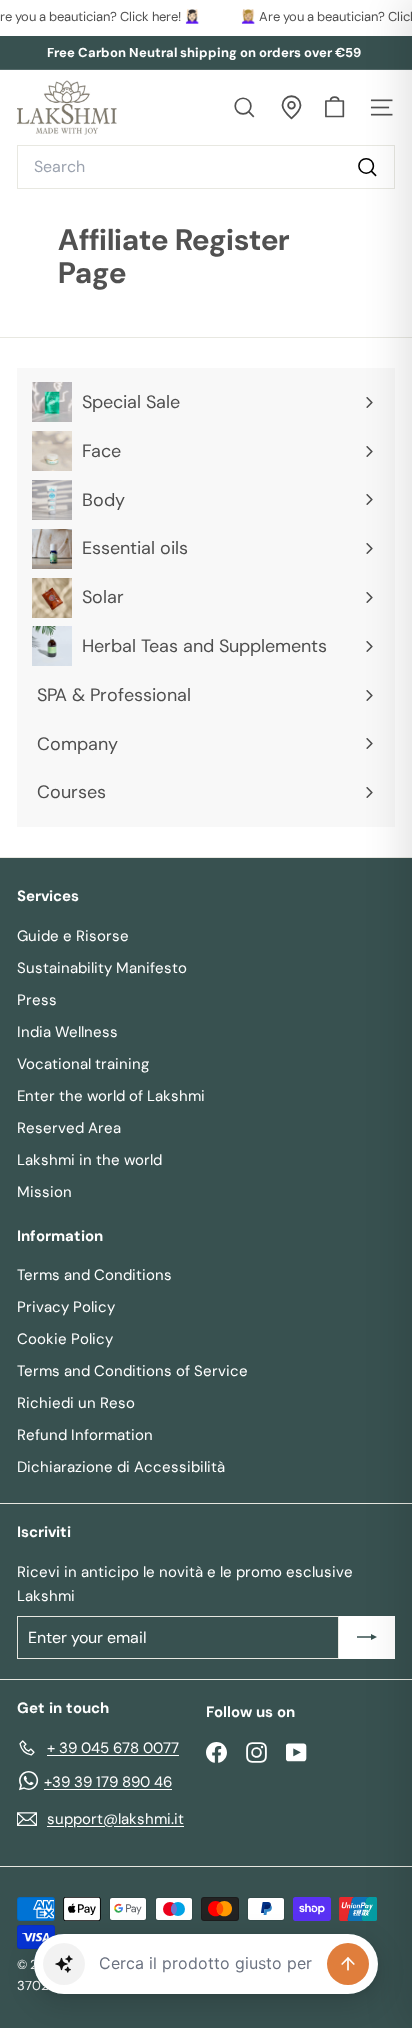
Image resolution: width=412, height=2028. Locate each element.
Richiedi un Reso (76, 1403)
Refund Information (85, 1435)
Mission (44, 1192)
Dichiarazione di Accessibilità (121, 1467)
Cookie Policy (65, 1339)
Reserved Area (69, 1128)
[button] (64, 1964)
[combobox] (206, 167)
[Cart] (334, 107)
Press (37, 1000)
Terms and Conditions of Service (132, 1371)
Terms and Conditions (94, 1275)
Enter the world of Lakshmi (111, 1096)
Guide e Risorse (73, 936)
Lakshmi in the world (89, 1160)
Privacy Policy (66, 1307)
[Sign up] (367, 1638)
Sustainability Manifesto (102, 968)
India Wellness (67, 1032)
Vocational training (83, 1064)
